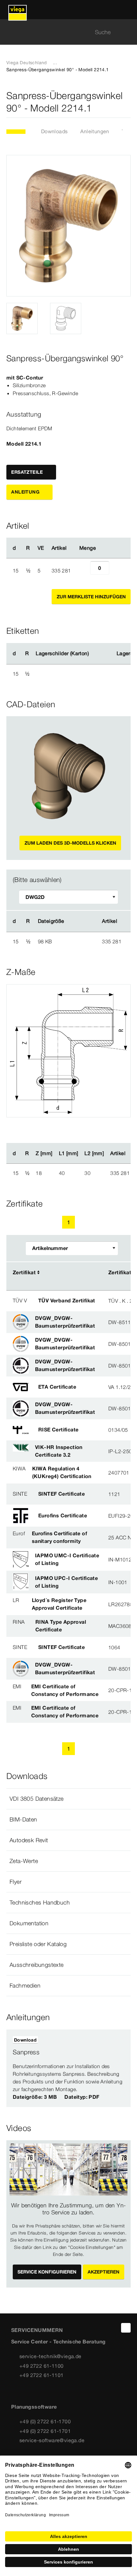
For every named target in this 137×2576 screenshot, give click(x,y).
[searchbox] (63, 32)
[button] (68, 1799)
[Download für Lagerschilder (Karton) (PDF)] (94, 654)
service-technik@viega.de (50, 2356)
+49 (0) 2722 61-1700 (45, 2421)
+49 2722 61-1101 (41, 2375)
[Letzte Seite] (97, 1222)
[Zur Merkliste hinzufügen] (127, 102)
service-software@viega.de (52, 2440)
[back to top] (126, 2328)
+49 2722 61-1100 (41, 2366)
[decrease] (83, 571)
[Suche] (127, 32)
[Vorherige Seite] (54, 1222)
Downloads (54, 131)
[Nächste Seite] (83, 1222)
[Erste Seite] (40, 1222)
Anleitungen (95, 131)
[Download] (78, 941)
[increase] (116, 571)
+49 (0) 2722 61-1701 (45, 2431)
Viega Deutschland (27, 63)
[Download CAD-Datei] (77, 921)
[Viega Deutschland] (18, 10)
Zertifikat (24, 1272)
